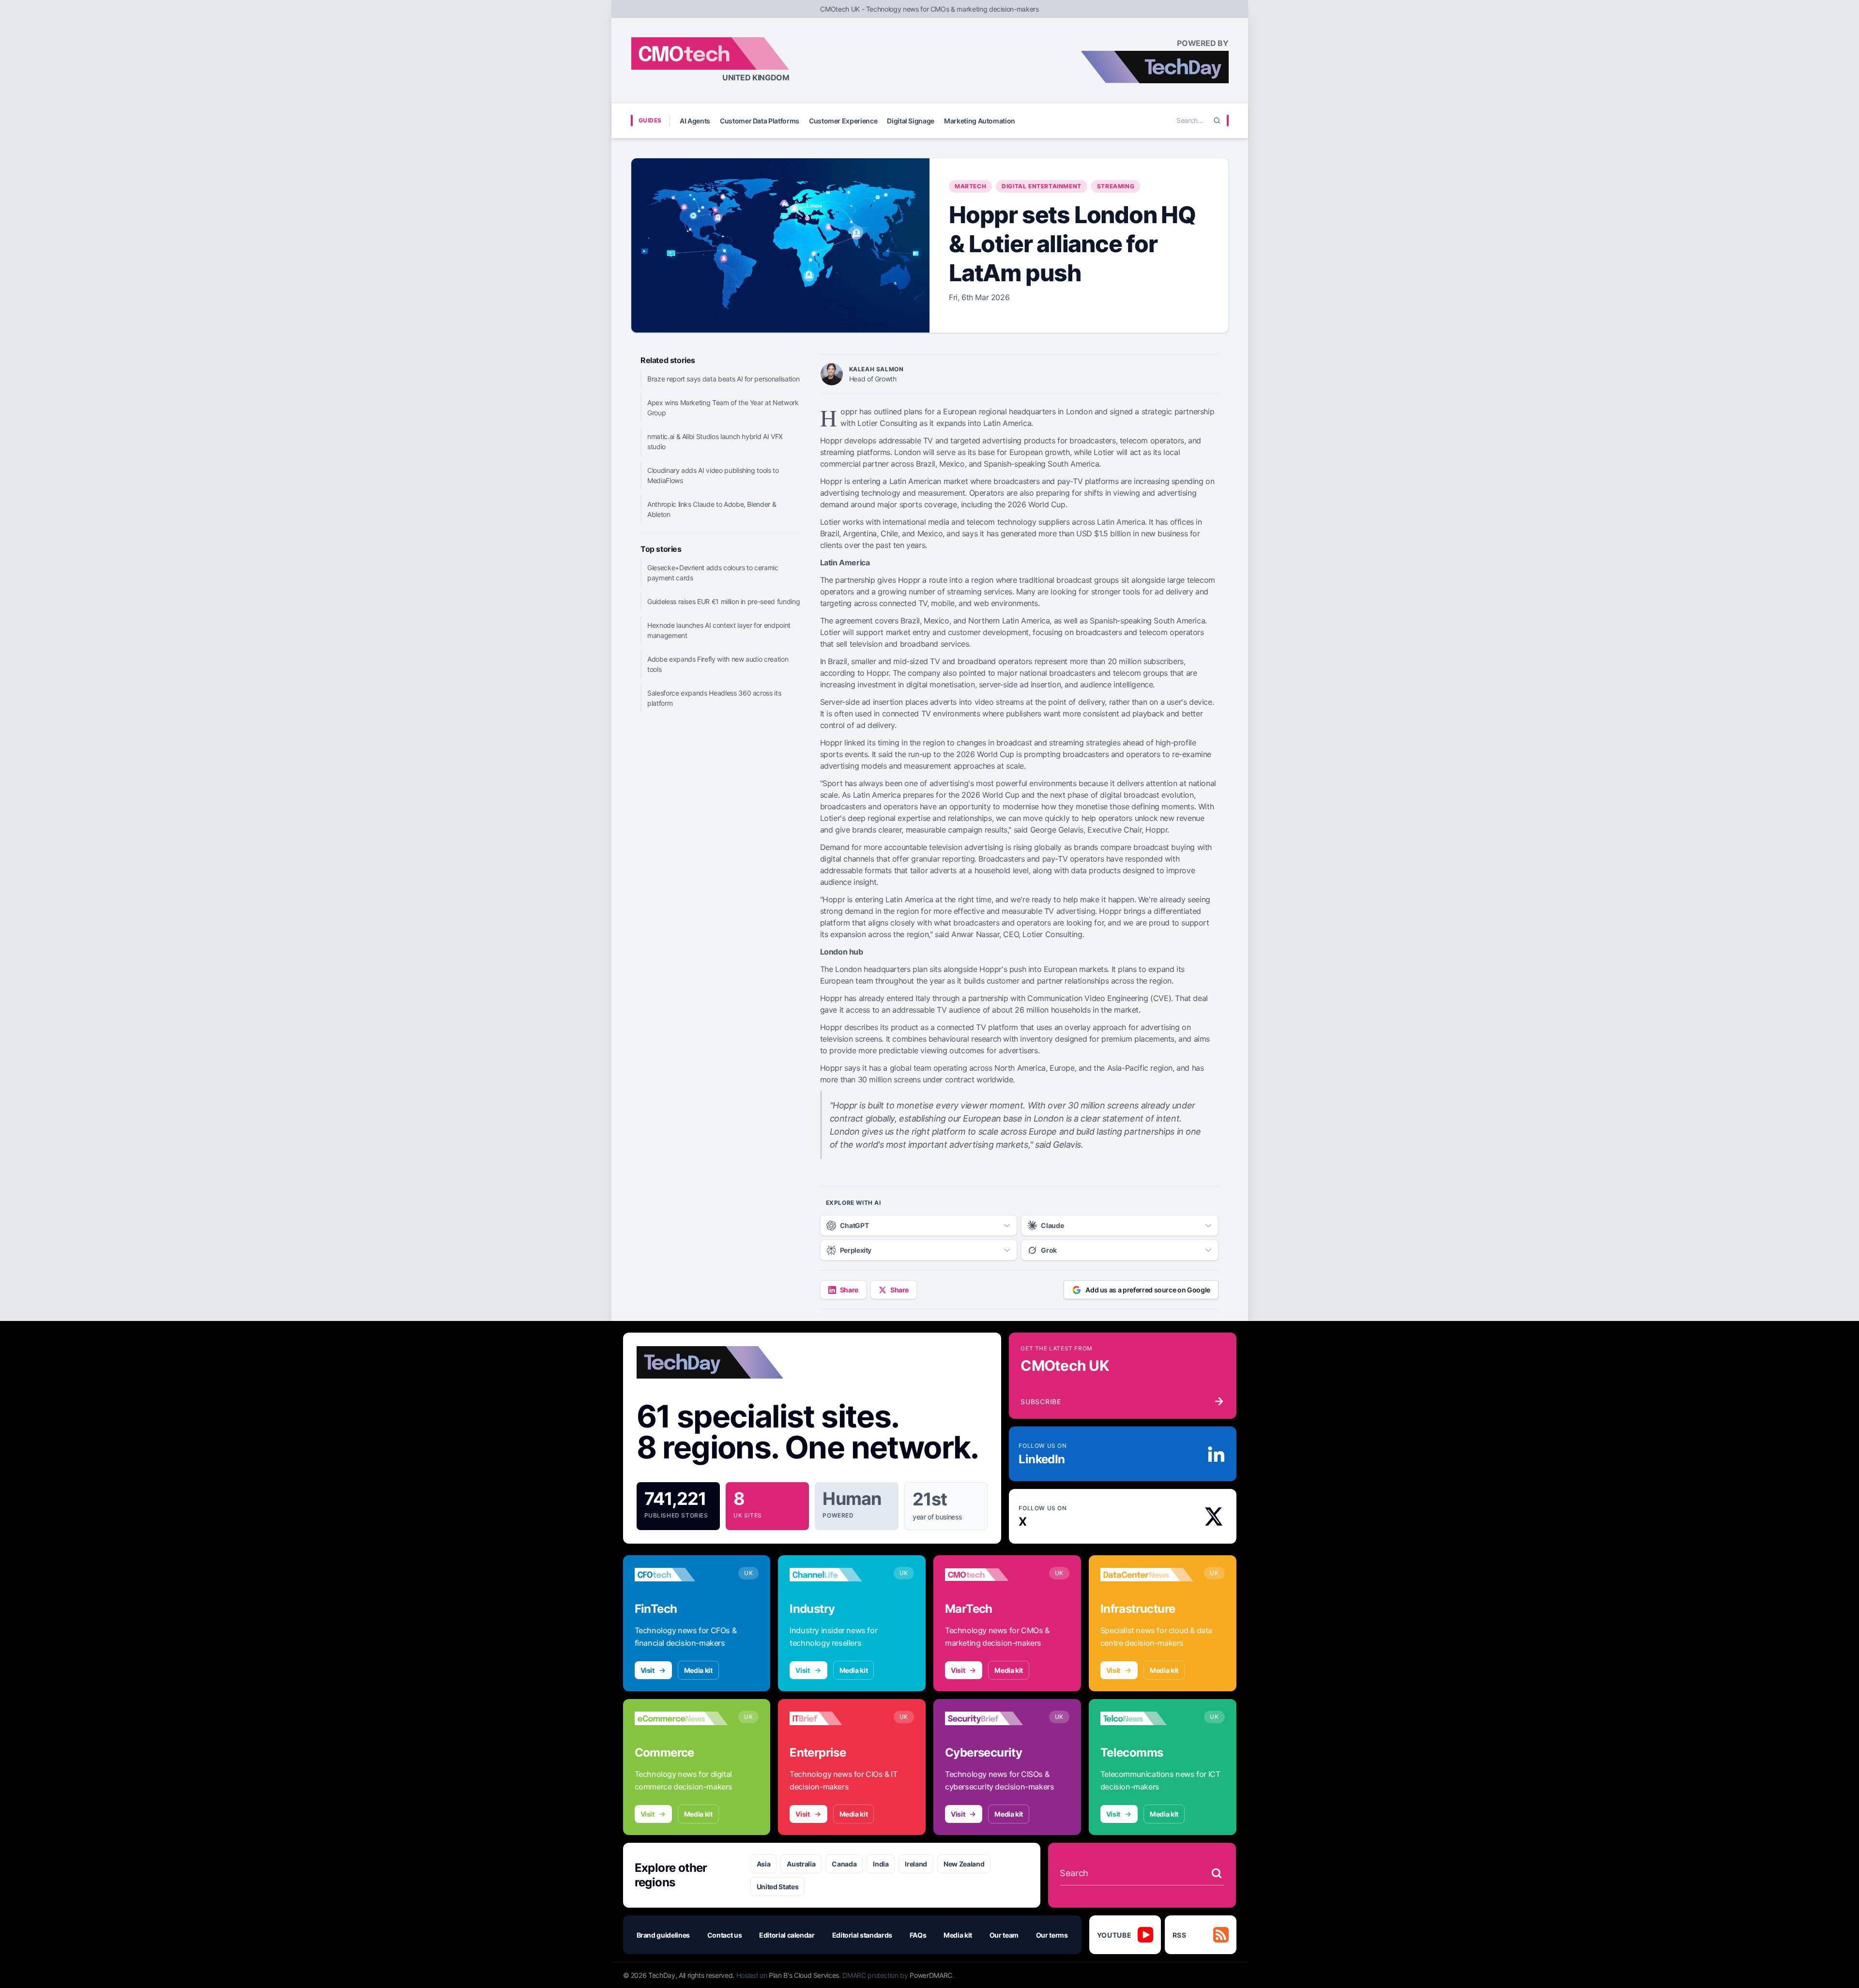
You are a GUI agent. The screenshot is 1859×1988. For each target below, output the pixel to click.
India (881, 1864)
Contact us (725, 1935)
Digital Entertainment (1042, 186)
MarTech (970, 186)
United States (777, 1887)
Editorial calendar (787, 1935)
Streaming (1116, 186)
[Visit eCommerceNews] (681, 1718)
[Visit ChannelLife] (836, 1575)
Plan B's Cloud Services (804, 1975)
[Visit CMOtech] (992, 1575)
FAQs (918, 1935)
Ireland (916, 1864)
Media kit (698, 1670)
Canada (844, 1864)
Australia (801, 1864)
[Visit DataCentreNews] (1147, 1575)
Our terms (1052, 1935)
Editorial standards (862, 1935)
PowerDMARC (931, 1975)
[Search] (1217, 121)
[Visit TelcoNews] (1147, 1718)
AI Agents (695, 121)
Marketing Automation (980, 121)
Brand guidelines (663, 1935)
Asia (764, 1864)
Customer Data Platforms (760, 121)
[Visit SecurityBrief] (992, 1718)
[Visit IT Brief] (836, 1718)
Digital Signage (911, 121)
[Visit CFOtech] (681, 1575)
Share (849, 1290)
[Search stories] (1217, 1873)
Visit (648, 1670)
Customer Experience (843, 121)
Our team (1004, 1935)
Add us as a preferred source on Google (1148, 1290)
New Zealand (964, 1864)
